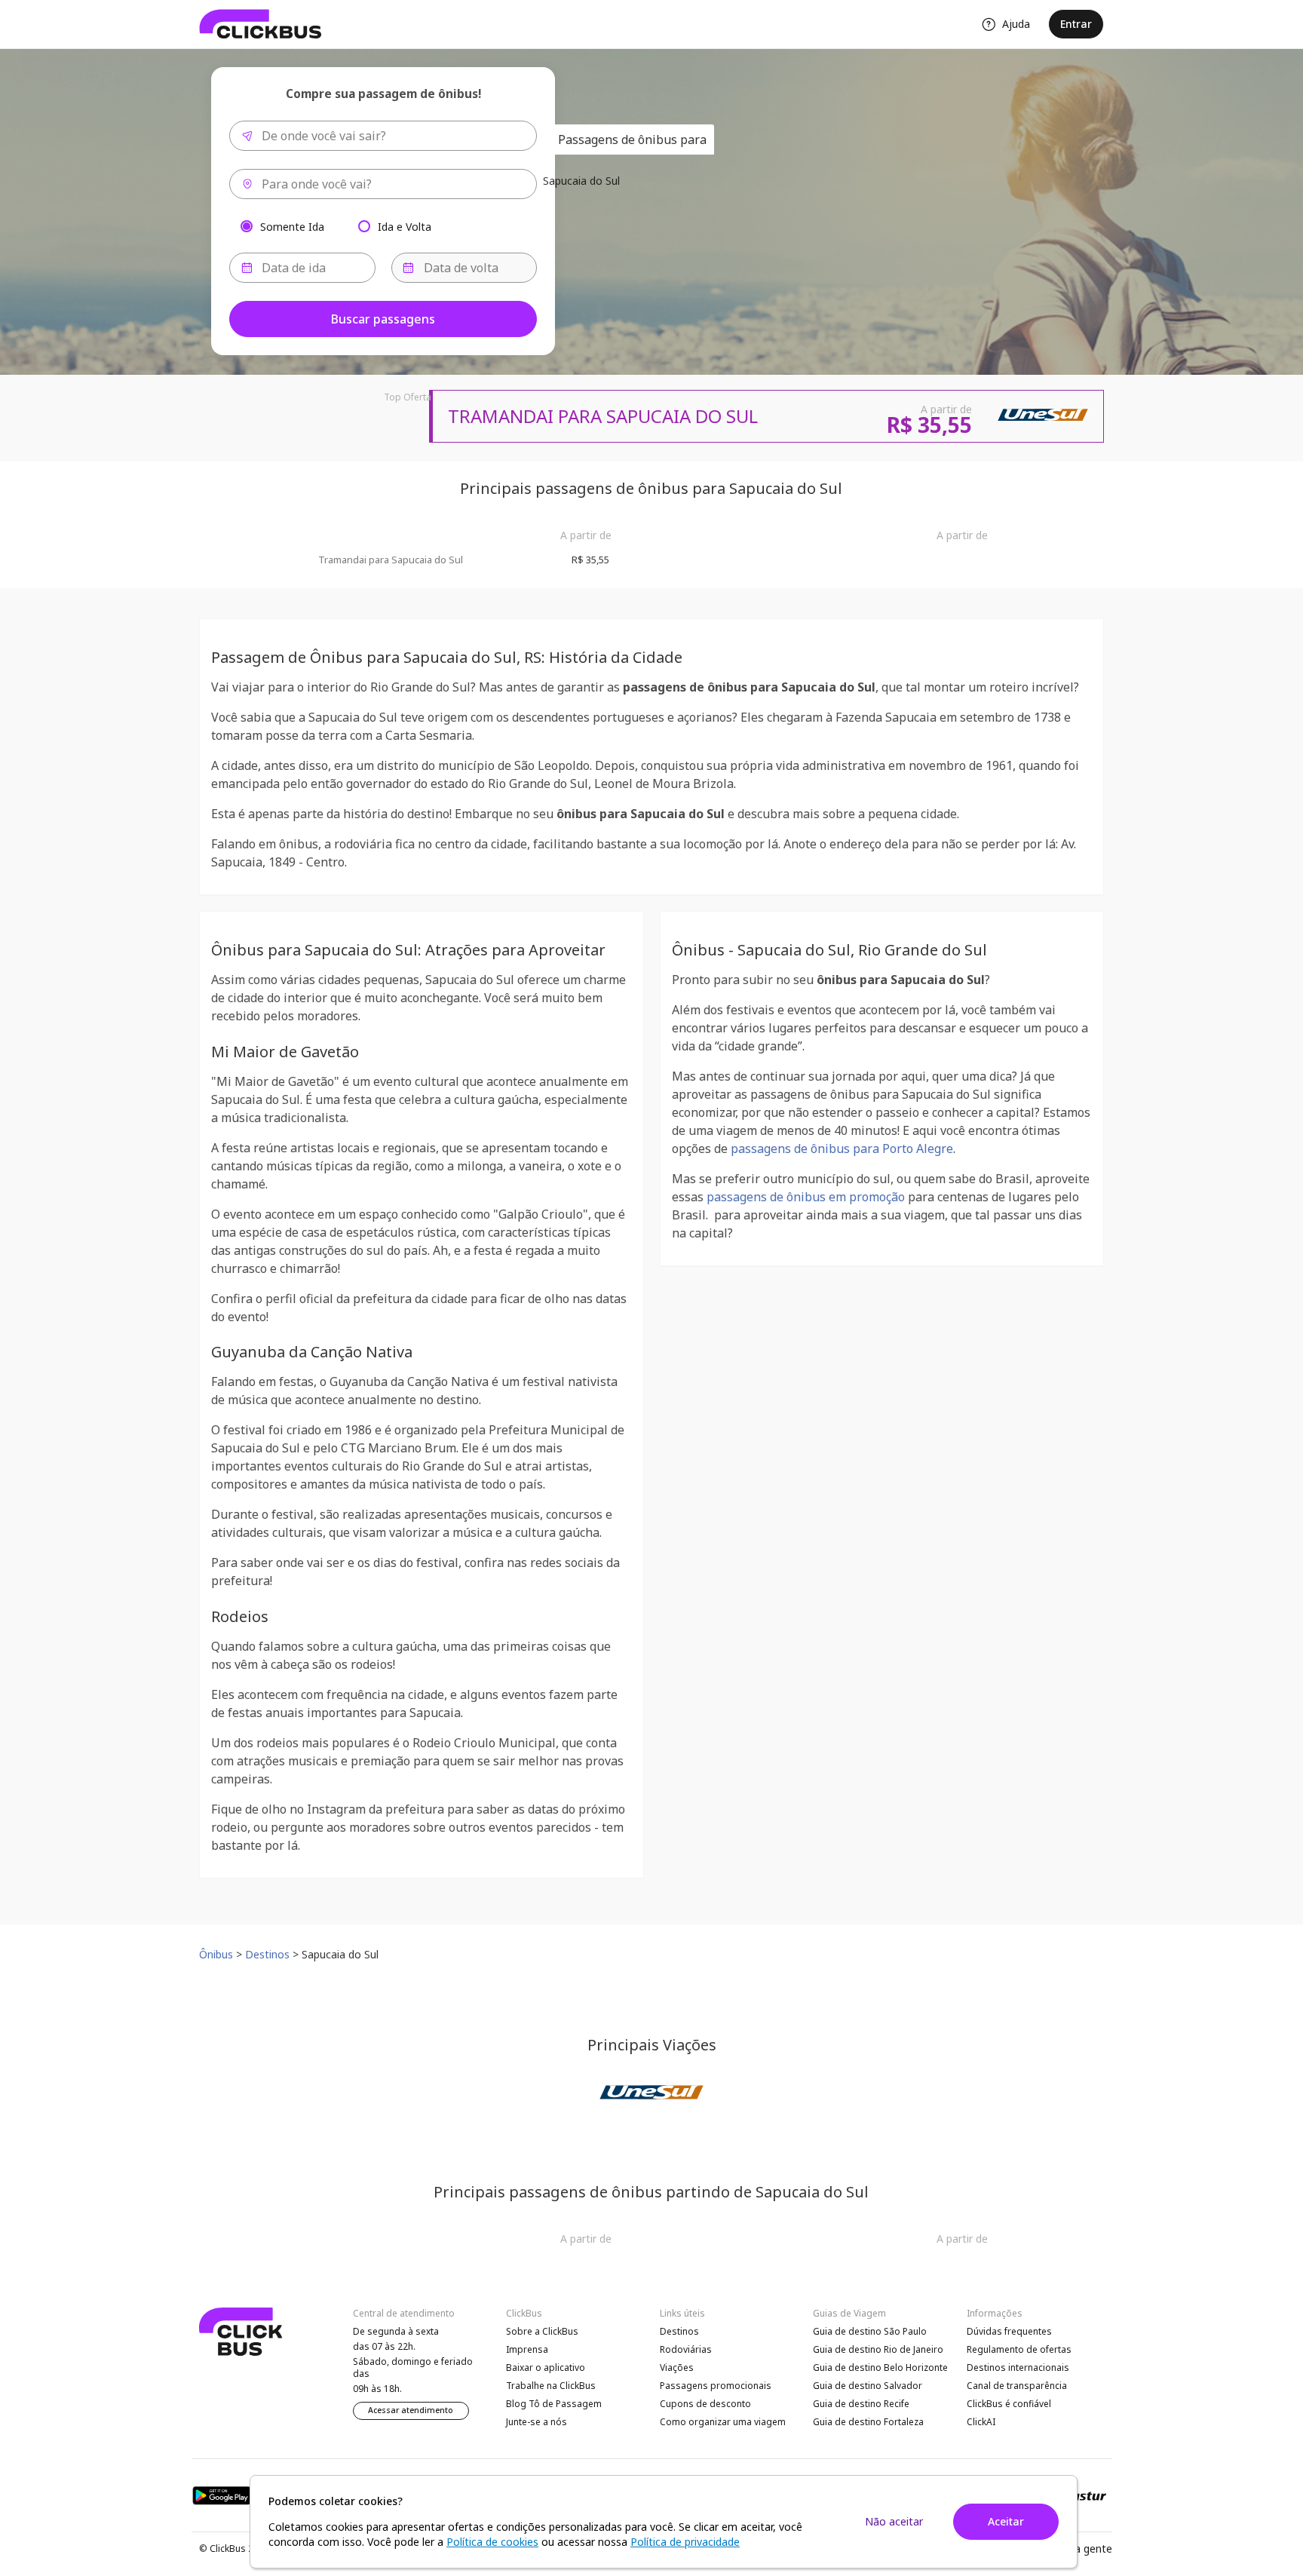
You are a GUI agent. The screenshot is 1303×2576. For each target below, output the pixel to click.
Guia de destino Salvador (868, 2386)
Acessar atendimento (411, 2410)
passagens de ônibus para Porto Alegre (842, 1148)
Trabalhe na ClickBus (551, 2386)
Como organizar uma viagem (723, 2422)
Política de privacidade (685, 2542)
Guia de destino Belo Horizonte (880, 2367)
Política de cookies (492, 2542)
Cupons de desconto (705, 2404)
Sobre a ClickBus (542, 2331)
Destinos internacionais (1018, 2367)
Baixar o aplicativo (546, 2367)
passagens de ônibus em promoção (806, 1197)
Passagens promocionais (716, 2386)
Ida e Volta (405, 226)
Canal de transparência (1017, 2386)
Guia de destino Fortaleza (868, 2422)
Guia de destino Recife (861, 2404)
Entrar (1076, 24)
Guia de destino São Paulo (870, 2331)
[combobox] (383, 136)
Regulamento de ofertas (1019, 2349)
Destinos (679, 2331)
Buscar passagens (383, 319)
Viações (677, 2367)
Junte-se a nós (537, 2422)
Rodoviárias (686, 2349)
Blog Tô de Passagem (554, 2404)
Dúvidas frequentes (1009, 2331)
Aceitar (1006, 2521)
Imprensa (527, 2349)
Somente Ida (292, 226)
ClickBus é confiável (1009, 2404)
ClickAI (981, 2422)
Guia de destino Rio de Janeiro (878, 2349)
